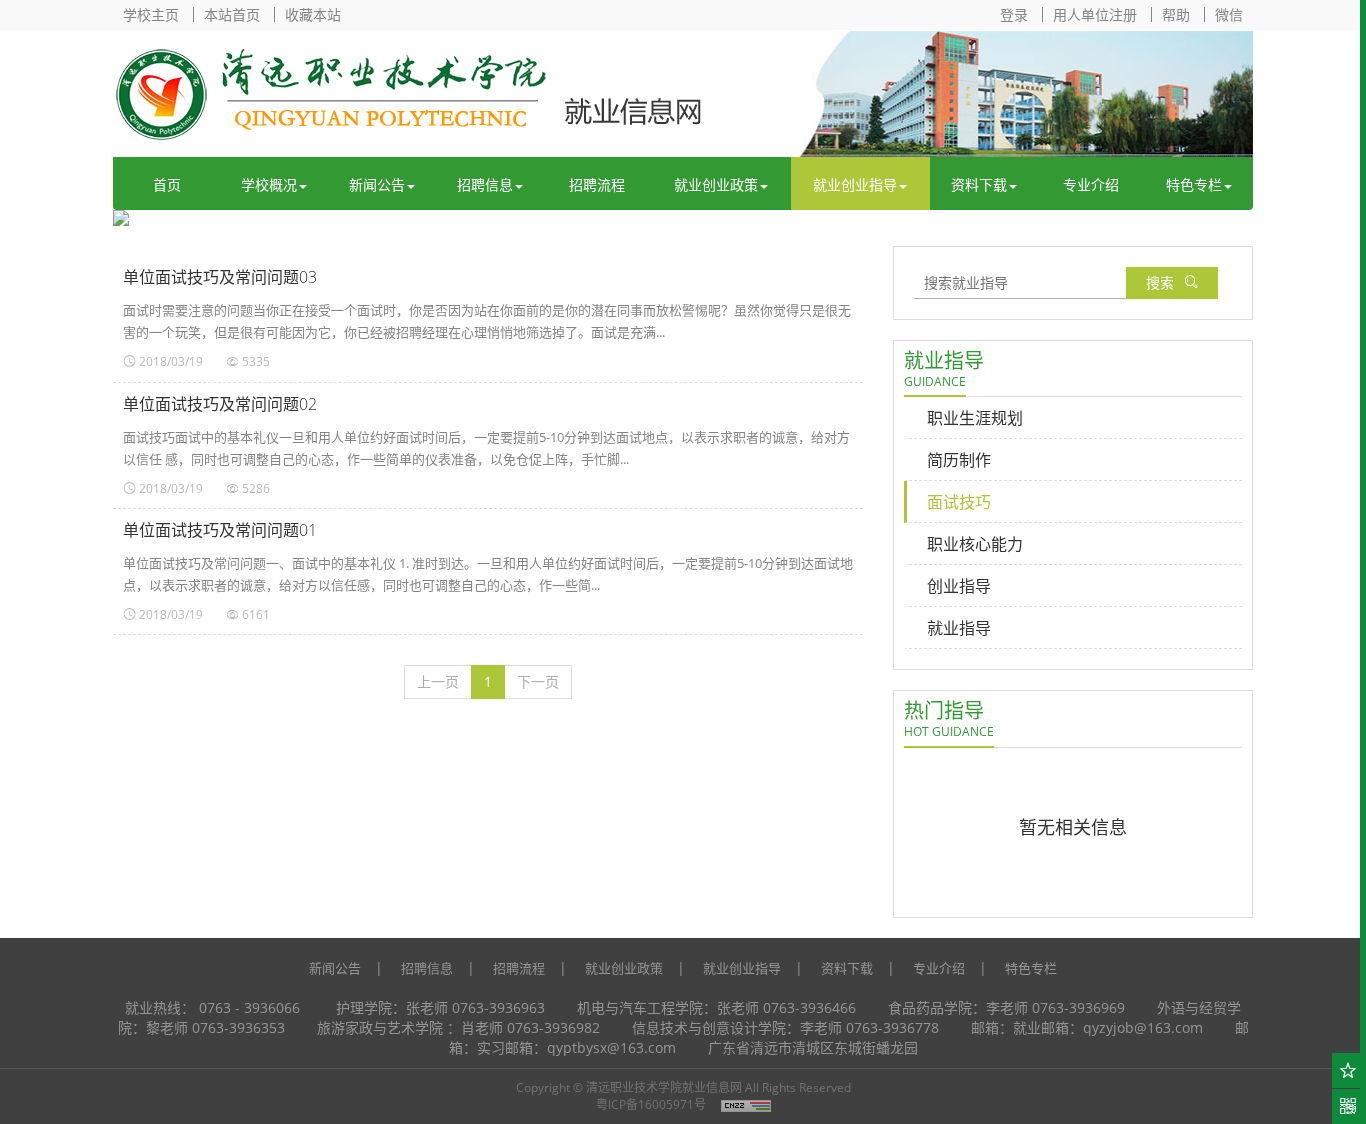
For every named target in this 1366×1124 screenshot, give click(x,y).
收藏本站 (313, 14)
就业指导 (959, 628)
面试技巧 (959, 502)
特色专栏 (1194, 184)
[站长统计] (746, 1104)
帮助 (1176, 14)
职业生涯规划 (975, 418)
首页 (167, 184)
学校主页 (151, 14)
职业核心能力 (975, 544)
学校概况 (269, 184)
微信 (1229, 14)
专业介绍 (1091, 184)
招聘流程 (597, 184)
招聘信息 (485, 184)
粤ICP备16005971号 (651, 1104)
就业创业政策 (716, 184)
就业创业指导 (855, 184)
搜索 (1160, 282)
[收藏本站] (1348, 1070)
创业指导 (959, 586)
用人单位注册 (1095, 14)
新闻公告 (377, 184)
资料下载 (979, 184)
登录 (1014, 14)
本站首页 (232, 14)
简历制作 (959, 460)
